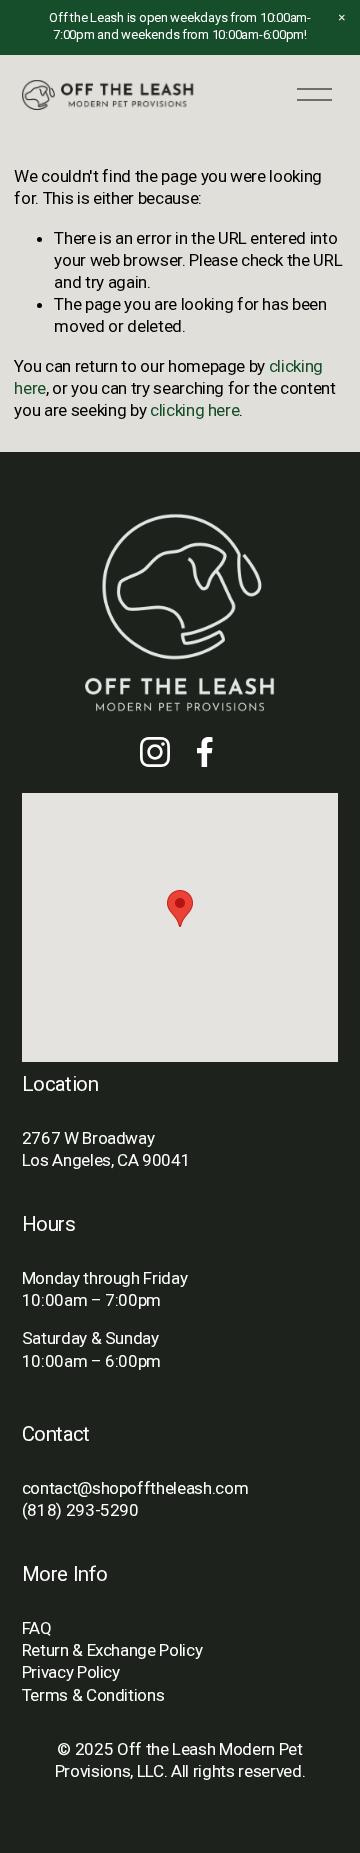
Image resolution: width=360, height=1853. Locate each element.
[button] (342, 18)
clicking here (195, 410)
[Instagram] (155, 752)
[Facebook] (205, 752)
